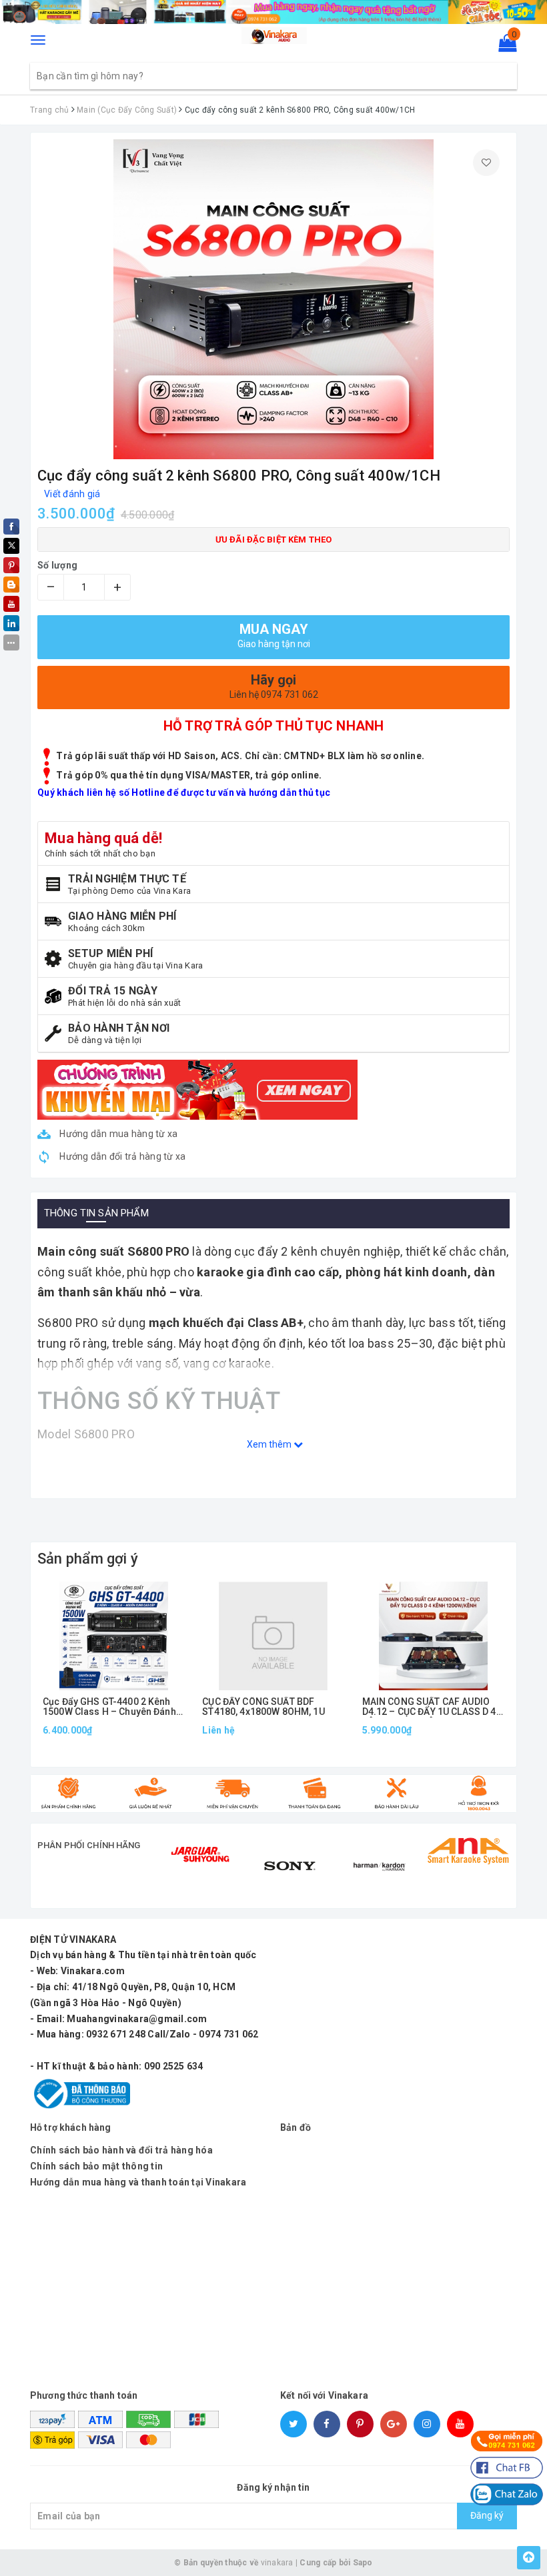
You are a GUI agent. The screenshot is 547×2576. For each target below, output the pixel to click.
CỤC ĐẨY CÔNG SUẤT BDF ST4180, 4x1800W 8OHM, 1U (263, 1707)
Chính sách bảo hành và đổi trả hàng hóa (121, 2150)
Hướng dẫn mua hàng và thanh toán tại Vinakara (138, 2182)
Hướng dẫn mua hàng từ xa (117, 1134)
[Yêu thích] (486, 163)
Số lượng (57, 565)
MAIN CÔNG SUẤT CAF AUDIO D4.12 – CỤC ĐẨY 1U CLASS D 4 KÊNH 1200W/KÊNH (429, 1707)
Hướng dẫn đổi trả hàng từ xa (121, 1156)
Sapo (363, 2563)
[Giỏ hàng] (503, 46)
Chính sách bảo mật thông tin (96, 2166)
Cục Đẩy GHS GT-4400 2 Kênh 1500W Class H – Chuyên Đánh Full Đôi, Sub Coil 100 (109, 1707)
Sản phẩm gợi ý (88, 1559)
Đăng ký (487, 2515)
